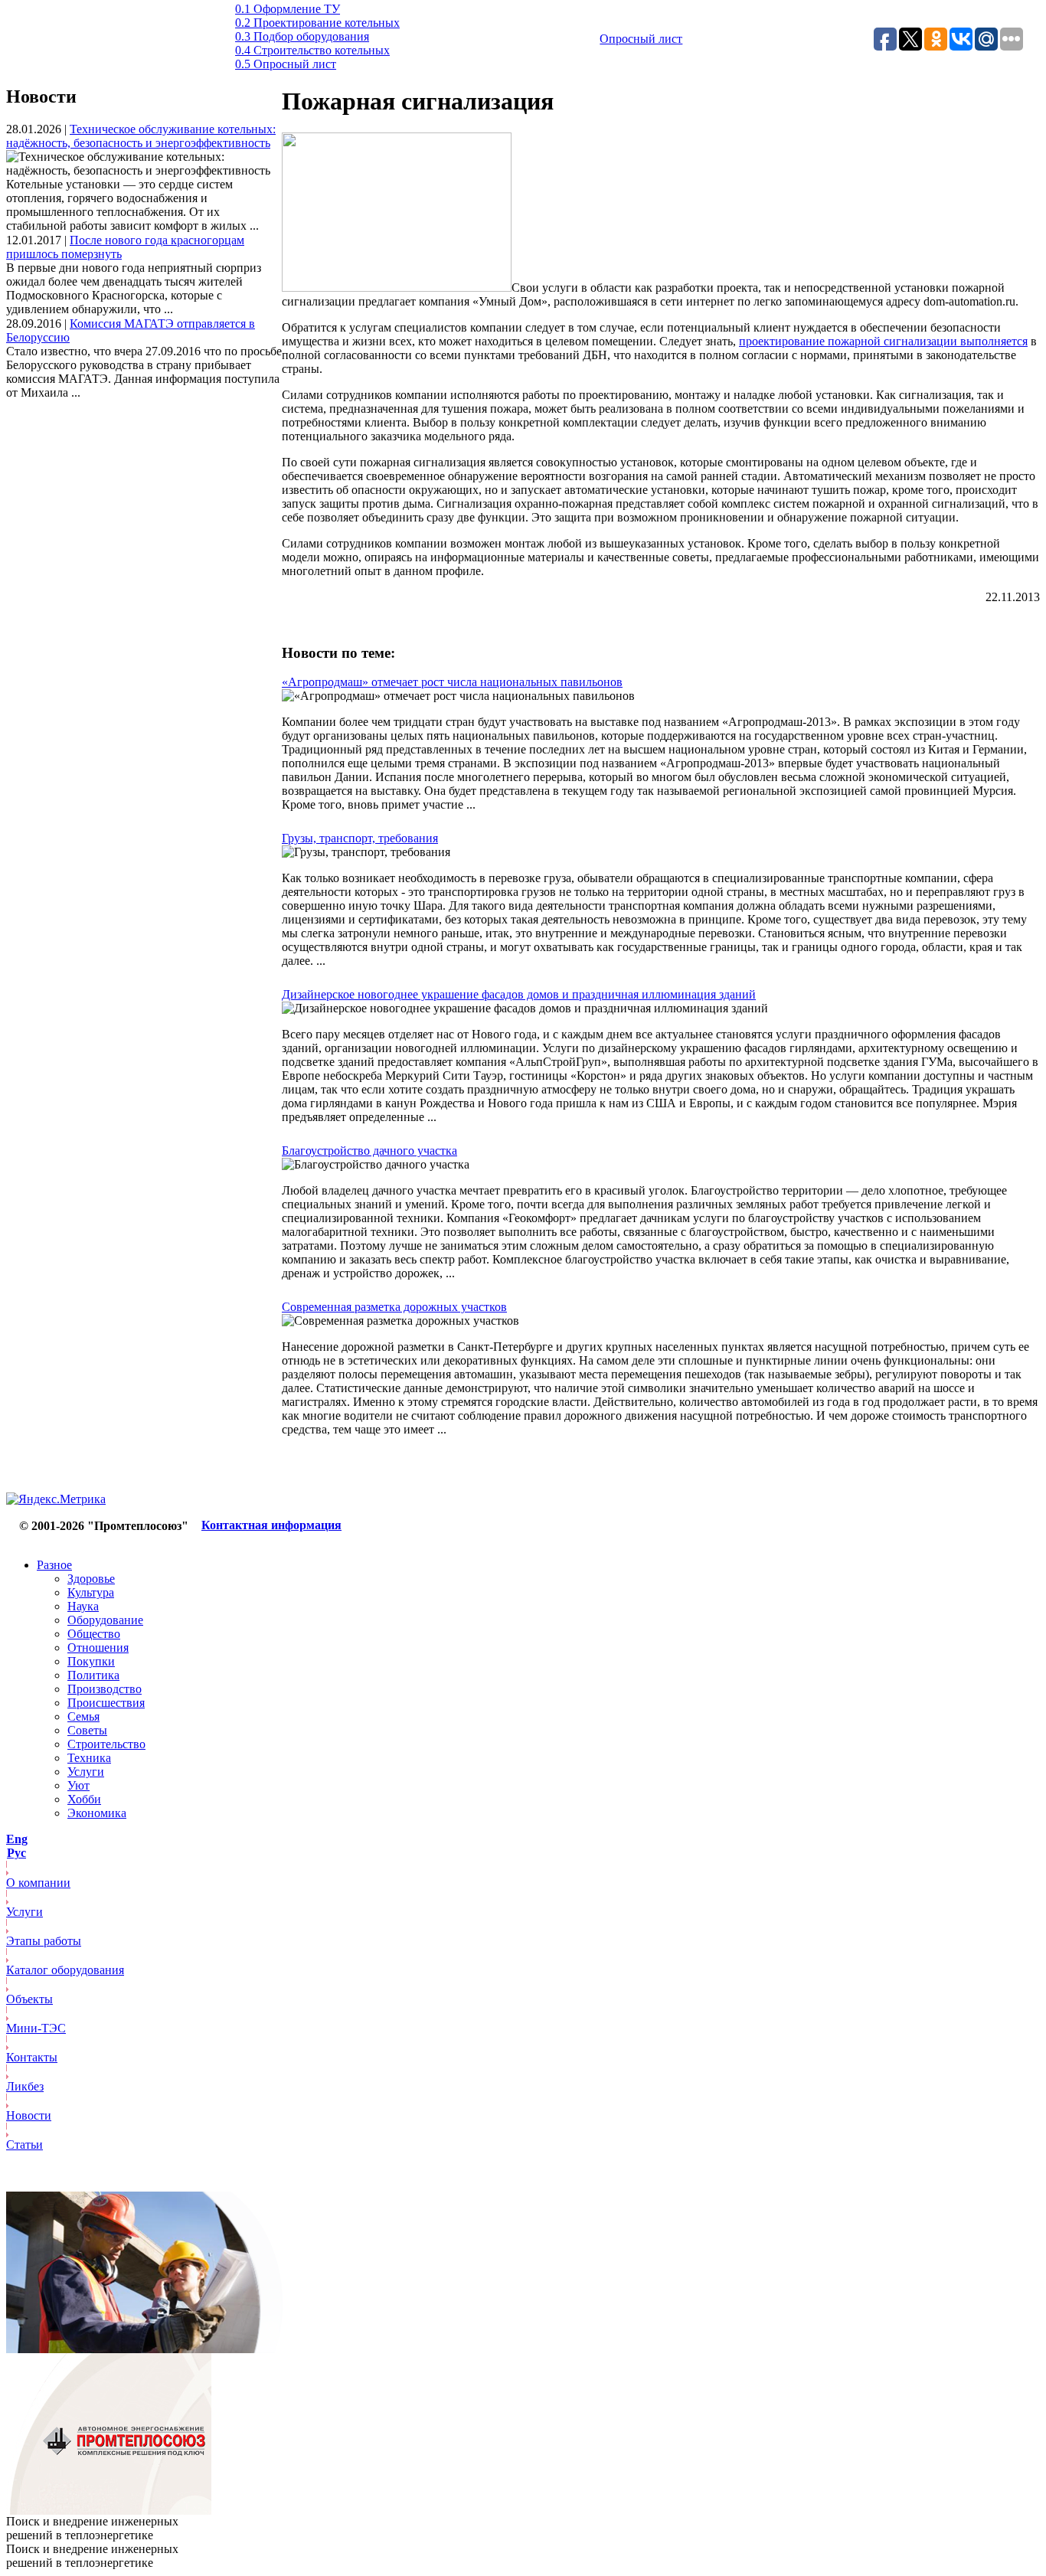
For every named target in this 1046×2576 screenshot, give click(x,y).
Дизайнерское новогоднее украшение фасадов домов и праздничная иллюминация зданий (519, 994)
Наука (83, 1606)
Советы (87, 1730)
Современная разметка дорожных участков (394, 1307)
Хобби (84, 1799)
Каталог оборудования (65, 1970)
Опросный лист (641, 39)
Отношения (98, 1648)
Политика (93, 1675)
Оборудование (105, 1620)
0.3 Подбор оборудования (302, 36)
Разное (54, 1565)
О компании (38, 1883)
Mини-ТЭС (36, 2028)
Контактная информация (271, 1525)
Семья (83, 1716)
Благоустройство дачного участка (369, 1151)
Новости (29, 2115)
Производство (105, 1689)
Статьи (25, 2144)
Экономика (97, 1813)
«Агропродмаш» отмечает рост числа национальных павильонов (452, 682)
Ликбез (25, 2086)
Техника (89, 1758)
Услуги (86, 1772)
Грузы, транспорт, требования (360, 838)
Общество (94, 1634)
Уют (78, 1785)
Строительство (106, 1744)
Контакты (32, 2057)
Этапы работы (44, 1941)
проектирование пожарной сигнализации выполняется (883, 341)
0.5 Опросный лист (286, 64)
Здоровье (91, 1579)
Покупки (91, 1661)
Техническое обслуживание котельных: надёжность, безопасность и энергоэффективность (141, 136)
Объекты (29, 1999)
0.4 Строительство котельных (312, 50)
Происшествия (106, 1703)
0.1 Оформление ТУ (288, 9)
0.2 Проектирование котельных (317, 23)
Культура (91, 1592)
